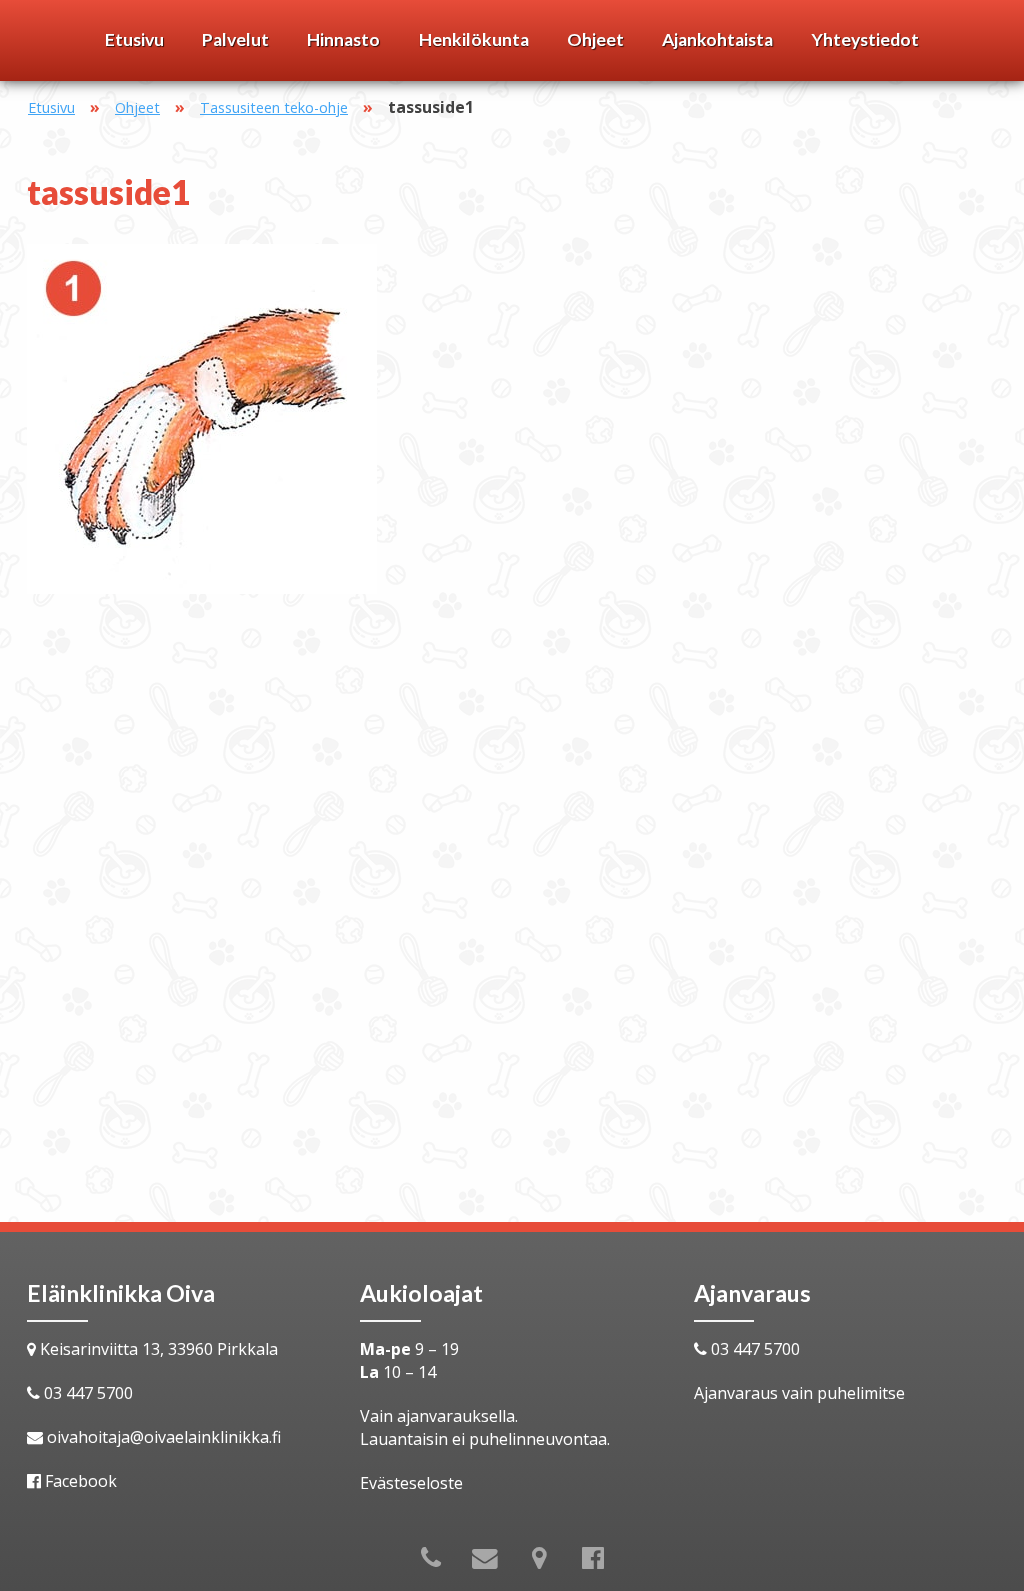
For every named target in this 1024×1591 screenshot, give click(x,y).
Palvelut (235, 39)
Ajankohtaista (717, 39)
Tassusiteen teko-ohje (274, 107)
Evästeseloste (411, 1483)
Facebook (81, 1481)
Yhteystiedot (865, 39)
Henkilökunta (474, 39)
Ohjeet (595, 39)
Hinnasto (343, 39)
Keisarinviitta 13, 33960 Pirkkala (159, 1349)
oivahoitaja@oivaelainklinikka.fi (164, 1437)
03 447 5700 (88, 1393)
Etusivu (134, 39)
